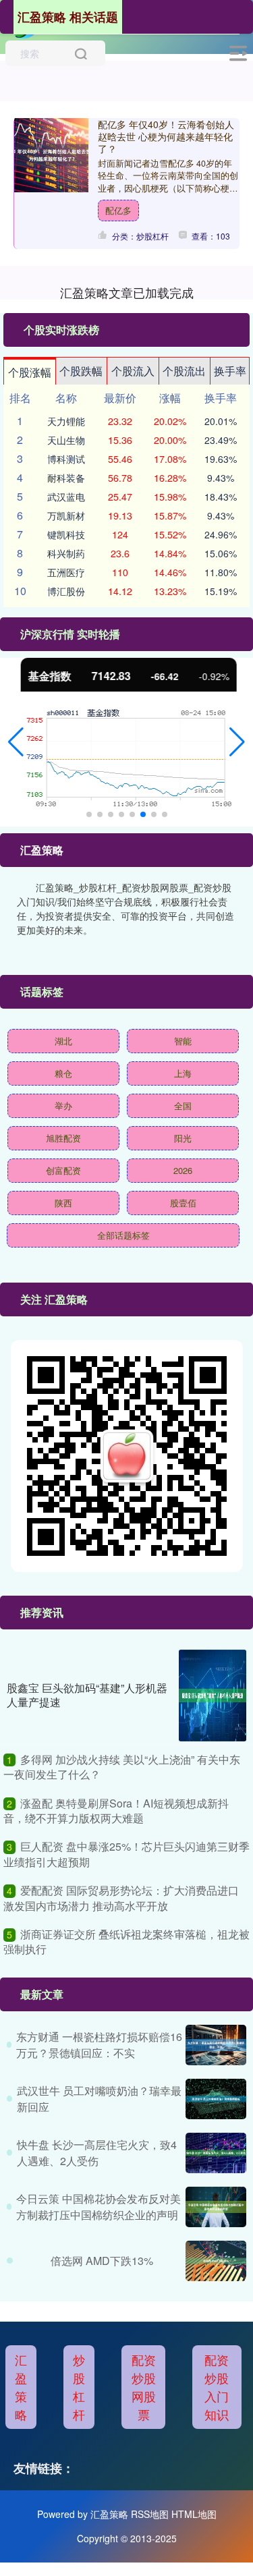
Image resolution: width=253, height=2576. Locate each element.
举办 (63, 1105)
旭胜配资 (63, 1138)
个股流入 (133, 371)
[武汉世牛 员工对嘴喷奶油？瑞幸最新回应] (216, 2099)
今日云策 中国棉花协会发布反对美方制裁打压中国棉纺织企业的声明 (99, 2207)
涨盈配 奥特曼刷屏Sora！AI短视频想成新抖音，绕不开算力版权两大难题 (116, 1811)
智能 (183, 1041)
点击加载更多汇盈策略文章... (126, 292)
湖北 (63, 1041)
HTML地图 (194, 2514)
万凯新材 (66, 515)
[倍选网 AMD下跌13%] (216, 2261)
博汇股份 (66, 591)
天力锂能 (66, 421)
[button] (16, 742)
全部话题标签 (123, 1235)
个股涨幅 (30, 372)
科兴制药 (66, 553)
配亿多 (118, 210)
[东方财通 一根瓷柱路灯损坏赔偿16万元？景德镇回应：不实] (216, 2045)
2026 (183, 1170)
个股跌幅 (81, 371)
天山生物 (66, 440)
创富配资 (63, 1170)
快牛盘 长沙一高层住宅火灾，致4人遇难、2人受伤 (97, 2153)
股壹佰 (183, 1203)
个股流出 (184, 371)
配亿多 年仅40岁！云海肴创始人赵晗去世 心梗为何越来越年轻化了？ (166, 136)
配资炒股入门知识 (217, 2387)
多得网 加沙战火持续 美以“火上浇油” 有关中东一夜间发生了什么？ (122, 1767)
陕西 (63, 1203)
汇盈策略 (21, 2387)
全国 (183, 1105)
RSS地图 (150, 2514)
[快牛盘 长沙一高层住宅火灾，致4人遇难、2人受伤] (216, 2153)
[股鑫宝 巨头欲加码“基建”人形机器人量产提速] (213, 1696)
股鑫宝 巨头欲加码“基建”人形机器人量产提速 (87, 1695)
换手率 (230, 371)
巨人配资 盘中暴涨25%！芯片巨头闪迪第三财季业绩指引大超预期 (126, 1854)
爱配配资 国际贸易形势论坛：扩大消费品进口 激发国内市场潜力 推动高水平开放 (121, 1898)
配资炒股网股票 (144, 2387)
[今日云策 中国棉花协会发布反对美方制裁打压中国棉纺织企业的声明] (216, 2207)
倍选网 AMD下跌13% (102, 2261)
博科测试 (66, 459)
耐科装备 (66, 478)
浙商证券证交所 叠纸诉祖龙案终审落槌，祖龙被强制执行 (126, 1941)
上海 (183, 1073)
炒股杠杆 (79, 2387)
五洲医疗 (66, 572)
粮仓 (63, 1073)
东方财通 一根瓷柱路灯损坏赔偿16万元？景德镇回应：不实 (99, 2045)
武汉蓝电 (66, 497)
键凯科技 (66, 534)
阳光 (183, 1138)
